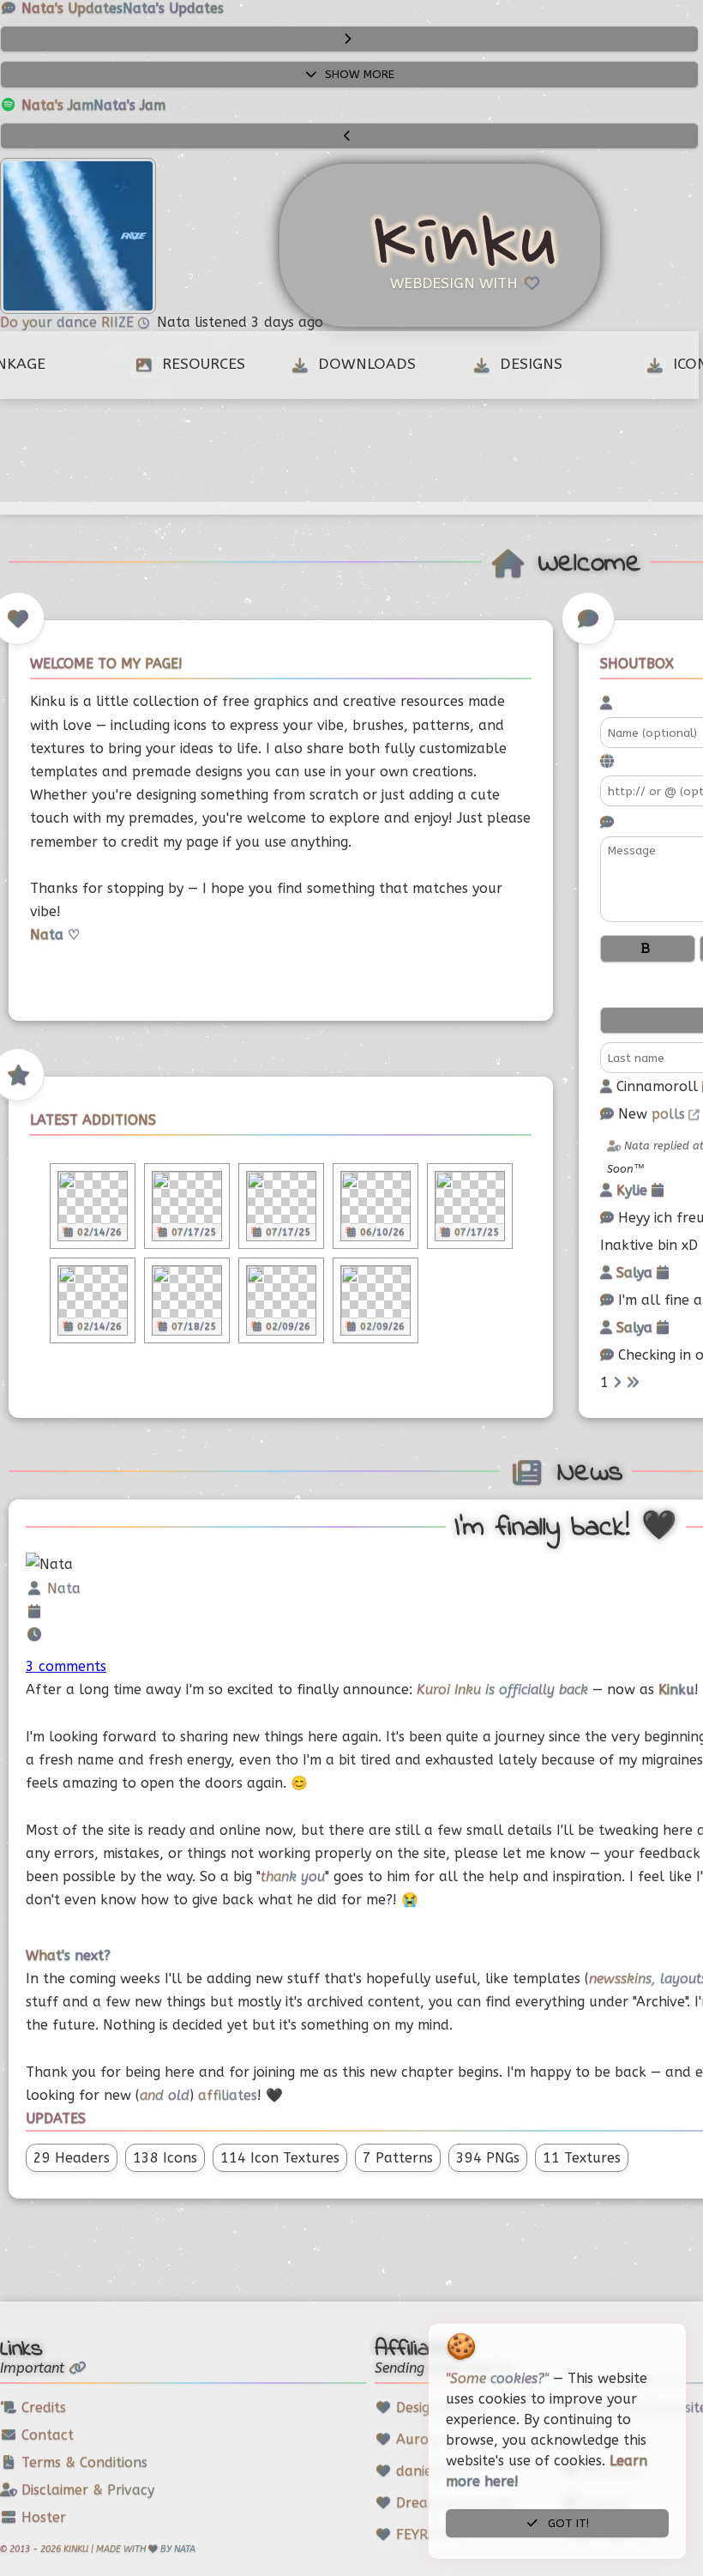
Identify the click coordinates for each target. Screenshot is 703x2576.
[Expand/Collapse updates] (349, 39)
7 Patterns (398, 2158)
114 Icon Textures (280, 2158)
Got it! (567, 2523)
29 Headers (72, 2158)
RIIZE (120, 322)
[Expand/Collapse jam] (349, 136)
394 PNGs (488, 2158)
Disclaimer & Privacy (86, 2490)
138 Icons (165, 2158)
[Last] (633, 1382)
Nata (64, 1588)
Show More (358, 74)
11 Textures (582, 2158)
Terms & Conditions (82, 2462)
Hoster (42, 2517)
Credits (42, 2407)
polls (668, 1114)
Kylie (634, 1190)
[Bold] (648, 948)
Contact (45, 2435)
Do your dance (51, 322)
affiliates (228, 2095)
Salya (637, 1273)
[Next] (617, 1382)
